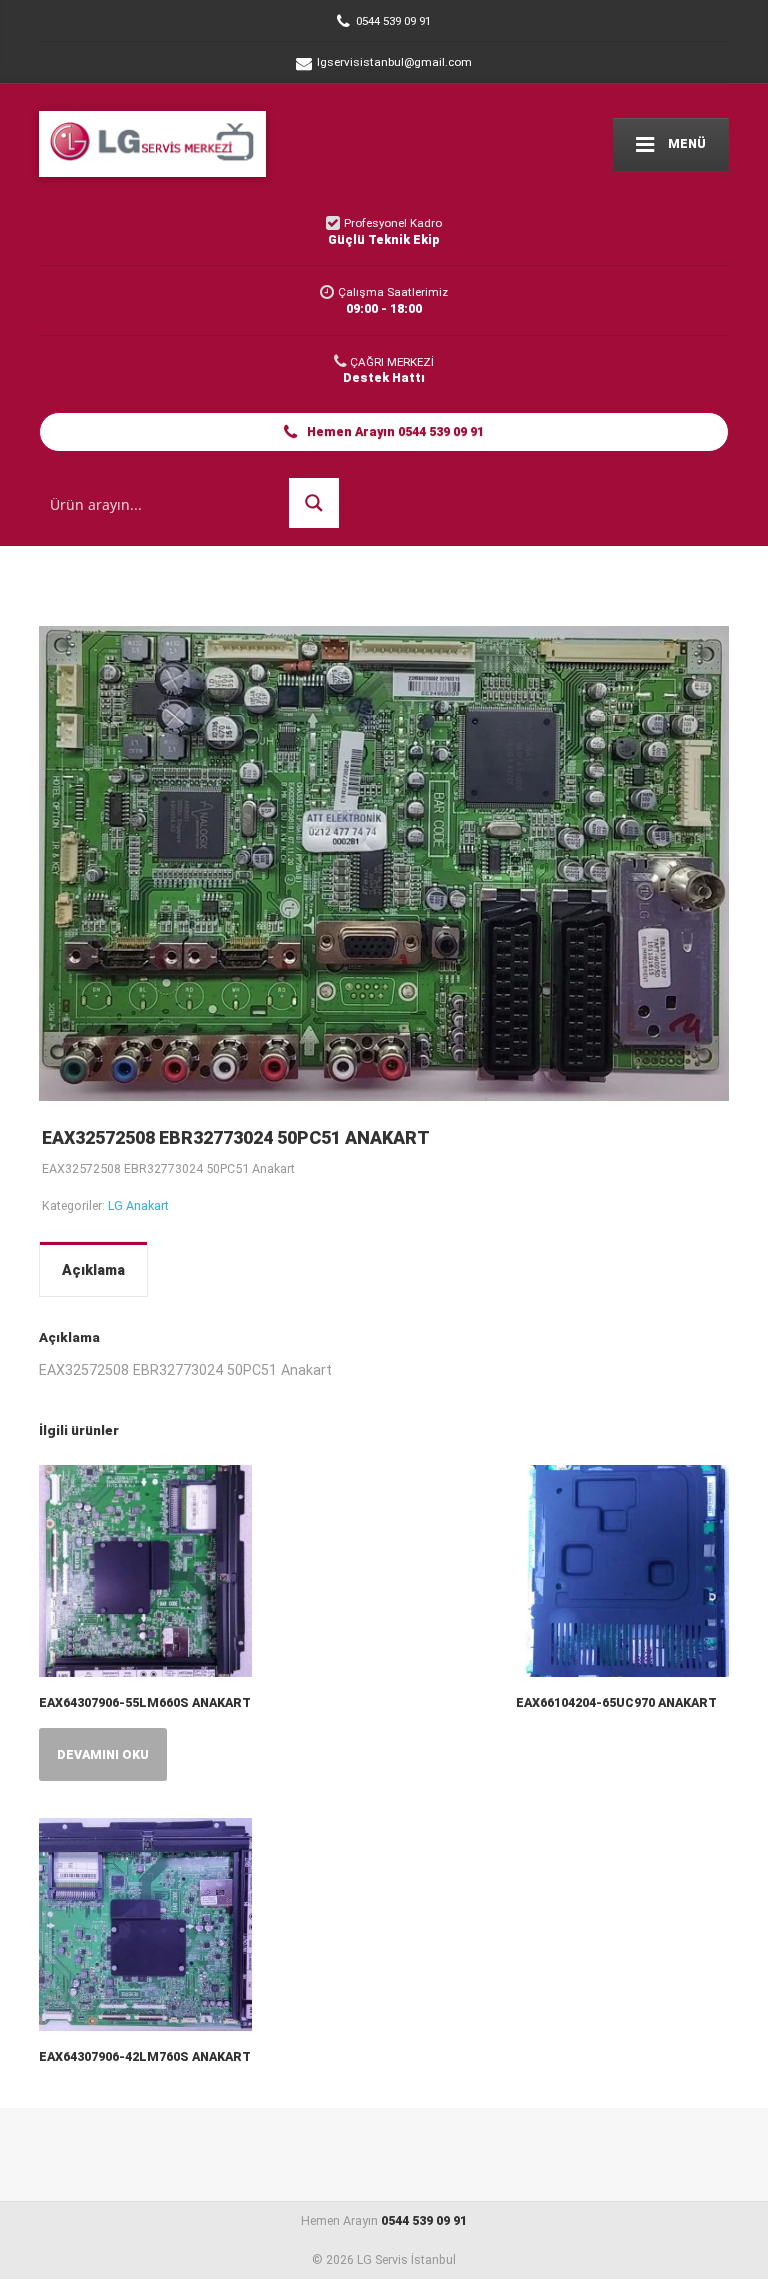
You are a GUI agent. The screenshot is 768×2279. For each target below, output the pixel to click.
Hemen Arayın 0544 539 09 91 (394, 431)
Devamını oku (103, 1754)
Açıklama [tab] (93, 1270)
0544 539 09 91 (424, 2220)
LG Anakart (138, 1205)
